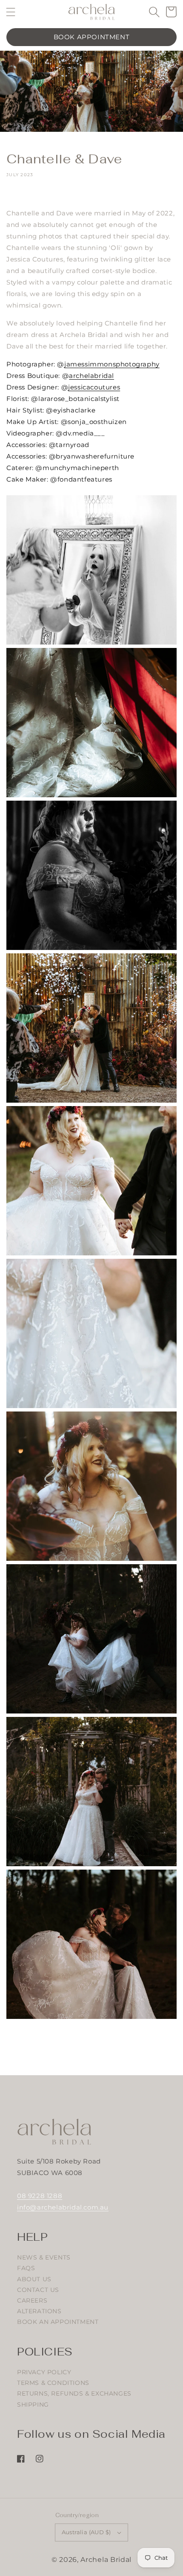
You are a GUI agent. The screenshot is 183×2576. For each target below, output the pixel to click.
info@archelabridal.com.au (63, 2207)
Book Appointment (92, 37)
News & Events (44, 2257)
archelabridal (91, 376)
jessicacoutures (94, 387)
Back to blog (97, 2047)
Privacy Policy (44, 2372)
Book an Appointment (58, 2322)
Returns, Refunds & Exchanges (74, 2393)
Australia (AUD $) (86, 2532)
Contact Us (38, 2290)
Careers (32, 2300)
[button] (11, 12)
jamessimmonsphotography (112, 364)
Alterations (39, 2311)
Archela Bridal (106, 2560)
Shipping (33, 2405)
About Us (34, 2279)
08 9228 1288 (40, 2196)
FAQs (26, 2268)
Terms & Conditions (53, 2383)
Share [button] (25, 195)
